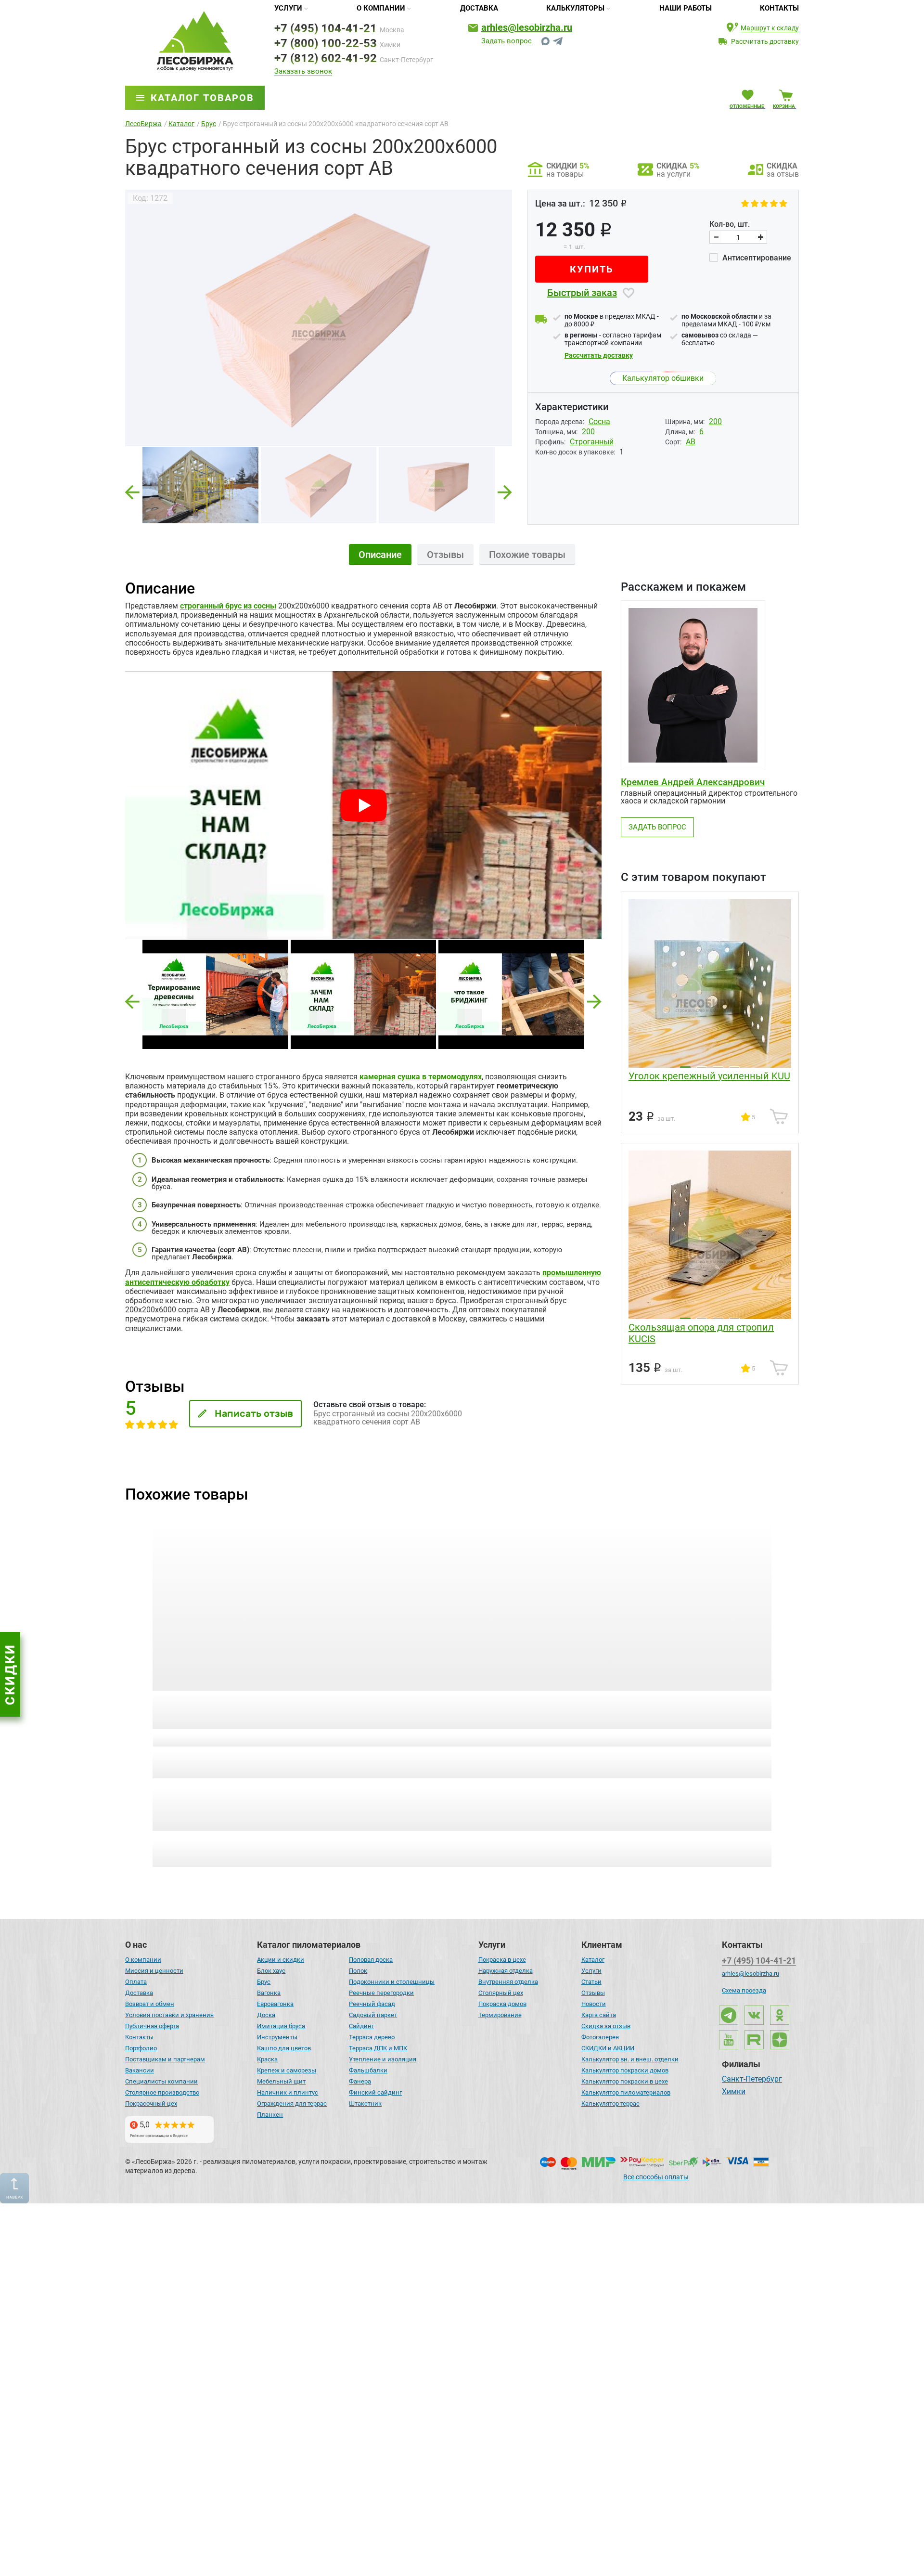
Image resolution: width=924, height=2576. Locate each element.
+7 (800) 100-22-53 (326, 43)
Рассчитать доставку (599, 355)
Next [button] (505, 489)
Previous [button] (132, 489)
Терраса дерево (372, 2037)
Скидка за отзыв (606, 2026)
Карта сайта (599, 2015)
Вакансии (140, 2070)
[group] (319, 318)
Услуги (288, 8)
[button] (132, 1002)
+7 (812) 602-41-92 (326, 58)
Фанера (360, 2081)
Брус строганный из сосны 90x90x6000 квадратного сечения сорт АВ (532, 1710)
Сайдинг (361, 2026)
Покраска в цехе (502, 1960)
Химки (734, 2092)
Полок (358, 1971)
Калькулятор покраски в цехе (625, 2081)
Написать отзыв (254, 1413)
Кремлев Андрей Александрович (693, 782)
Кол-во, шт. (730, 224)
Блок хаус (271, 1971)
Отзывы (593, 1993)
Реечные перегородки (381, 1993)
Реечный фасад (372, 2004)
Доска (266, 2015)
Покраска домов (502, 2004)
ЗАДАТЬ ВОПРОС (657, 827)
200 (715, 421)
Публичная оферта (152, 2026)
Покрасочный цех (151, 2104)
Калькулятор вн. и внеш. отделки (630, 2059)
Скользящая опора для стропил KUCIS (701, 1333)
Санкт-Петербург (752, 2080)
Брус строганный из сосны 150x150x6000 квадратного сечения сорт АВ (214, 1710)
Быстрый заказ (582, 293)
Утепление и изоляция (383, 2059)
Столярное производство (162, 2092)
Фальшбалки (368, 2070)
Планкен (270, 2115)
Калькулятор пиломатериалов (626, 2092)
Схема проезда (744, 1990)
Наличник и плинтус (288, 2092)
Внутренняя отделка (508, 1982)
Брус (264, 1982)
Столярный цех (501, 1993)
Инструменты (277, 2037)
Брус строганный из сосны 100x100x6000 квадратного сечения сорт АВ (373, 1710)
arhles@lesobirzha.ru (527, 27)
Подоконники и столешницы (392, 1982)
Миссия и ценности (154, 1971)
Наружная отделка (506, 1971)
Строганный (592, 442)
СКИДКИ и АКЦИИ (608, 2048)
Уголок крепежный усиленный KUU (709, 1076)
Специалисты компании (161, 2081)
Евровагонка (275, 2004)
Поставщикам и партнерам (165, 2059)
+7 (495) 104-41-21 (326, 28)
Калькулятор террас (610, 2104)
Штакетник (365, 2104)
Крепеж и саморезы (287, 2070)
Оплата (136, 1982)
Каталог (593, 1960)
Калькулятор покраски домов (625, 2070)
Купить (592, 269)
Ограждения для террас (292, 2104)
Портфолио (141, 2048)
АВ (691, 442)
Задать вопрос (507, 41)
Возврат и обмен (150, 2004)
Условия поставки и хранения (169, 2015)
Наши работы (686, 8)
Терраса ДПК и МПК (378, 2048)
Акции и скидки (281, 1960)
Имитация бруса (281, 2026)
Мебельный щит (281, 2081)
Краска (267, 2059)
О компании (381, 8)
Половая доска (371, 1960)
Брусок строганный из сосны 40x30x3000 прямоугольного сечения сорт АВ (696, 1710)
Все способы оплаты (656, 2177)
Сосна (599, 421)
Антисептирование (756, 258)
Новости (594, 2004)
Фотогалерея (600, 2037)
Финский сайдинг (375, 2092)
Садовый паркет (373, 2015)
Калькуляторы (575, 8)
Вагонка (269, 1993)
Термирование (500, 2015)
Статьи (591, 1982)
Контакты (779, 8)
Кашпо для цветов (284, 2048)
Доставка (479, 8)
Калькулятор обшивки (663, 378)
